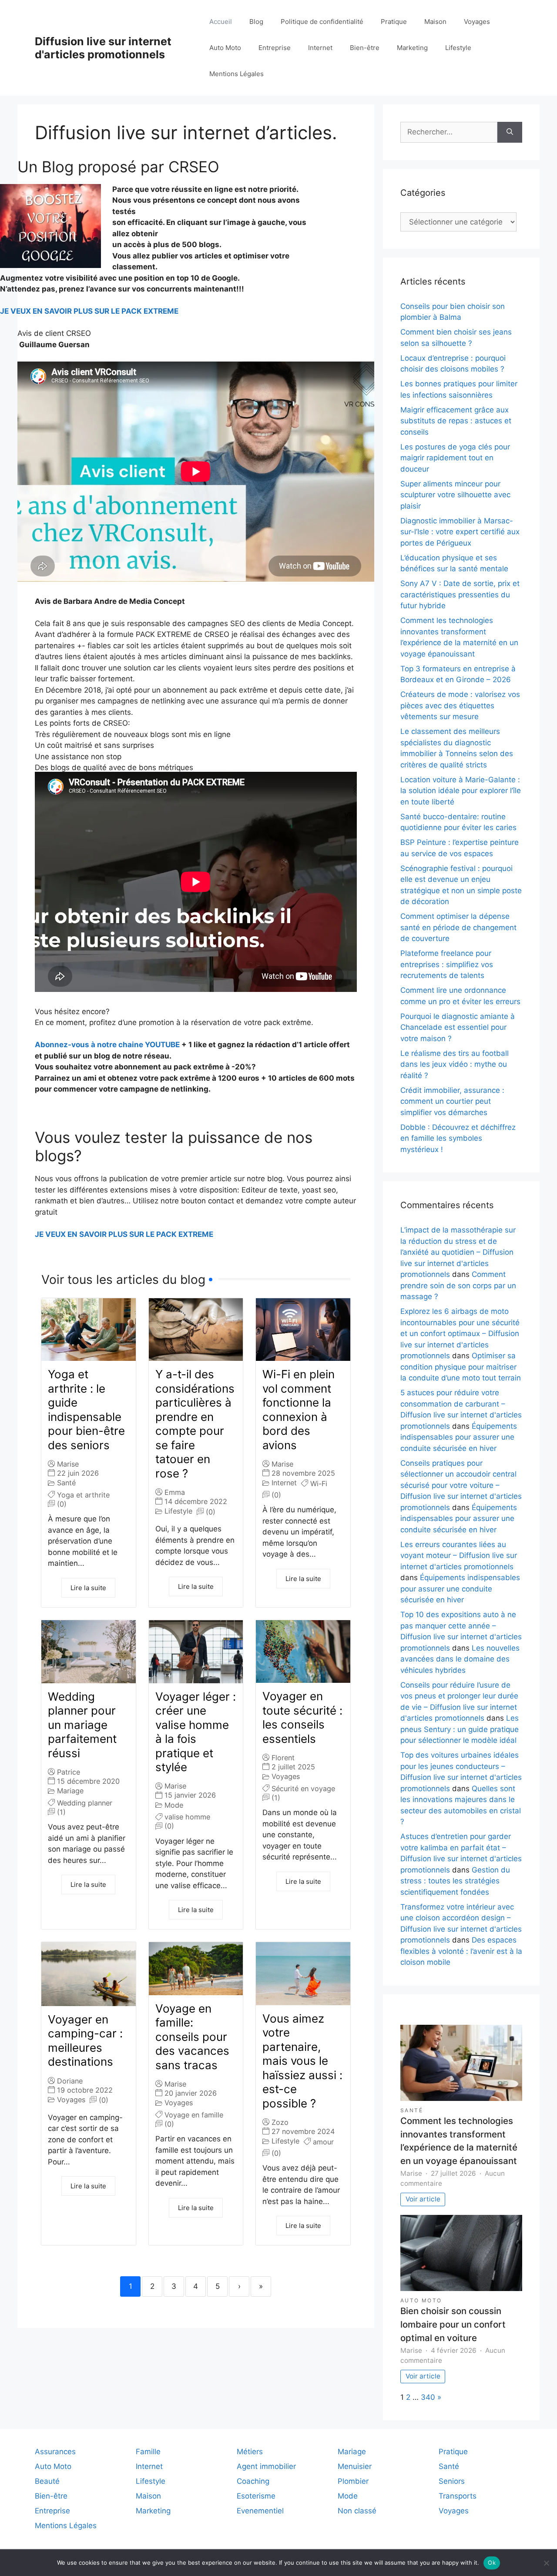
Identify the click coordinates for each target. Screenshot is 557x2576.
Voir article (423, 2199)
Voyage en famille (194, 2115)
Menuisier (355, 2466)
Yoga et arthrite (83, 1495)
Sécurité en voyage (303, 1789)
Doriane (70, 2081)
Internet (320, 48)
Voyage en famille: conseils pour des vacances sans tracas (192, 2037)
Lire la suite (88, 1588)
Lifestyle (458, 48)
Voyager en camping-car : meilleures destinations (85, 2041)
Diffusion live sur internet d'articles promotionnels (103, 48)
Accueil (221, 22)
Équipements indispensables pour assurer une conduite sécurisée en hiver (459, 1437)
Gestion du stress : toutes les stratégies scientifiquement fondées (455, 1881)
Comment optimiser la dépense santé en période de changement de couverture (458, 927)
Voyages (477, 22)
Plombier (353, 2481)
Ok (492, 2563)
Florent (283, 1758)
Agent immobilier (266, 2466)
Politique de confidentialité (322, 22)
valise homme (187, 1817)
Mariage (70, 1791)
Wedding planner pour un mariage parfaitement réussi (82, 1725)
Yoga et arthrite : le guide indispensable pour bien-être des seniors (86, 1410)
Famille (148, 2452)
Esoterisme (256, 2496)
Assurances (55, 2452)
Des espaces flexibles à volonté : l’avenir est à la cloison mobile (461, 1951)
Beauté (47, 2481)
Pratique (394, 22)
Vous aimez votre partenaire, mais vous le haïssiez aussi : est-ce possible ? (302, 2061)
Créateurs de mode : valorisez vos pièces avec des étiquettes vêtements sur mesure (460, 705)
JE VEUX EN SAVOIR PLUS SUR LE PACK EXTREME (89, 311)
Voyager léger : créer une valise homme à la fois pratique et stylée (196, 1732)
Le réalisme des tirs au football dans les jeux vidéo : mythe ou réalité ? (455, 1064)
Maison (435, 22)
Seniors (452, 2481)
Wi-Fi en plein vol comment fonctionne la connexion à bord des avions (299, 1410)
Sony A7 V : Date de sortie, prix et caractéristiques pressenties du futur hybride (460, 595)
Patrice (69, 1772)
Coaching (253, 2481)
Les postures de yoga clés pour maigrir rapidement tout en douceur (455, 458)
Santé (66, 1483)
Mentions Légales (237, 74)
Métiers (250, 2452)
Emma (175, 1492)
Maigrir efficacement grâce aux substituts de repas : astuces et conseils (456, 421)
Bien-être (365, 48)
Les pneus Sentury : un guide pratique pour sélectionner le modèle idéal (460, 1729)
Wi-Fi (319, 1484)
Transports (458, 2496)
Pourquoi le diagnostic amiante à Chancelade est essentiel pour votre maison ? (458, 1027)
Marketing (412, 48)
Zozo (280, 2122)
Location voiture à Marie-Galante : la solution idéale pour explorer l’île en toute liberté (461, 791)
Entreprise (275, 48)
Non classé (357, 2511)
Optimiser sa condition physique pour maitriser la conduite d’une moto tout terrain (461, 1367)
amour (323, 2142)
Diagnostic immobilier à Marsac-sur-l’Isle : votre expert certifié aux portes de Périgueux (460, 532)
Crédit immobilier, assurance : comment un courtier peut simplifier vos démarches (452, 1101)
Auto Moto (225, 48)
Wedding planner (85, 1803)
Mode (174, 1805)
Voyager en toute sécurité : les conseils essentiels (302, 1717)
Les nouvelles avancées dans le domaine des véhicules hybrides (460, 1659)
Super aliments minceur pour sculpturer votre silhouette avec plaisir (455, 495)
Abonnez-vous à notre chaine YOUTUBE (107, 1045)
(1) (61, 1812)
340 (428, 2397)
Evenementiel (260, 2511)
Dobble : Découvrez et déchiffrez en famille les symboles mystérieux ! (458, 1138)
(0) (62, 1504)
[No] (546, 2563)
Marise (68, 1464)
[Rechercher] (510, 132)
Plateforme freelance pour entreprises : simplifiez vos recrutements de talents (447, 964)
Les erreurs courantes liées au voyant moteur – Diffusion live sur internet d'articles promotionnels (459, 1556)
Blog (256, 22)
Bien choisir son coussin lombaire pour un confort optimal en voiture (453, 2324)
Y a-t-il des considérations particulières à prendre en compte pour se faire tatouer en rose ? (195, 1424)
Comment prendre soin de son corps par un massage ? (458, 1285)
